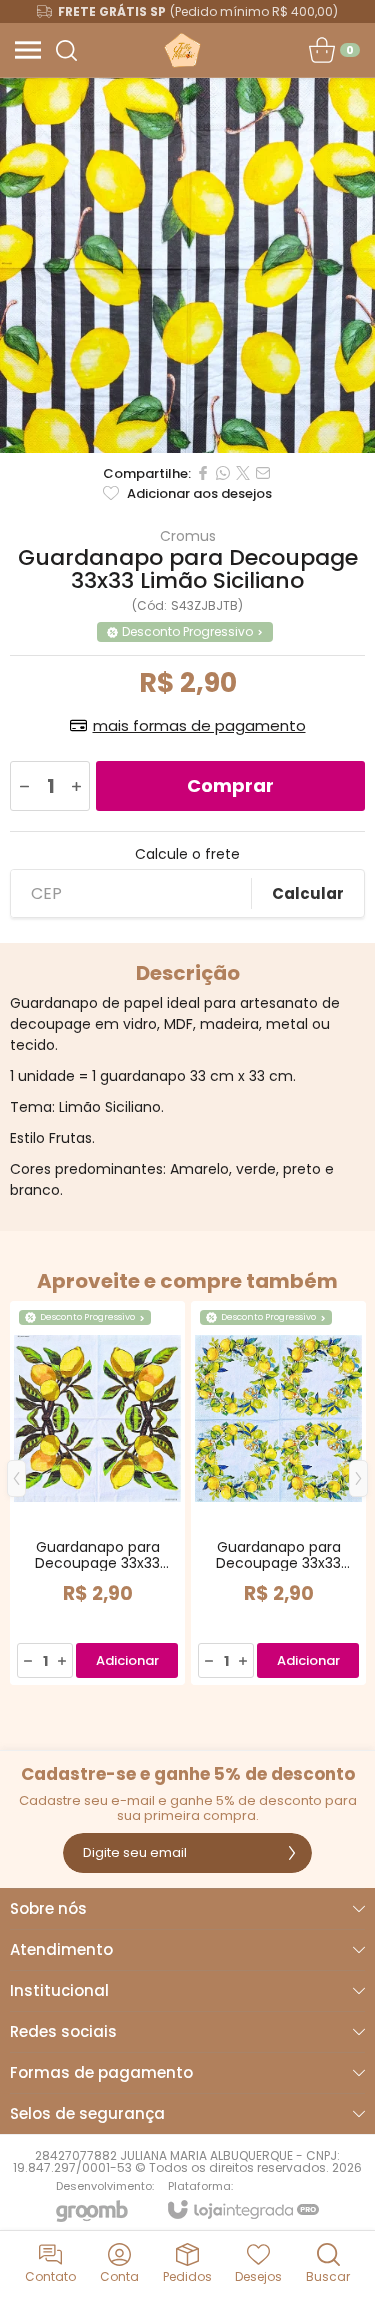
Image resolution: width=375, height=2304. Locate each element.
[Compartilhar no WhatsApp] (223, 473)
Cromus (188, 536)
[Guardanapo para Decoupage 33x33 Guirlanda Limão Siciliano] (278, 1493)
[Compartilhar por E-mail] (263, 473)
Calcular (308, 893)
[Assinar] (292, 1853)
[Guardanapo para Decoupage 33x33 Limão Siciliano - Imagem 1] (187, 265)
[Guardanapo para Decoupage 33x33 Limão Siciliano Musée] (97, 1493)
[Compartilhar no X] (243, 473)
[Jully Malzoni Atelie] (181, 50)
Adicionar (127, 1660)
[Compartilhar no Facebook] (203, 473)
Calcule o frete (187, 854)
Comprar (230, 785)
